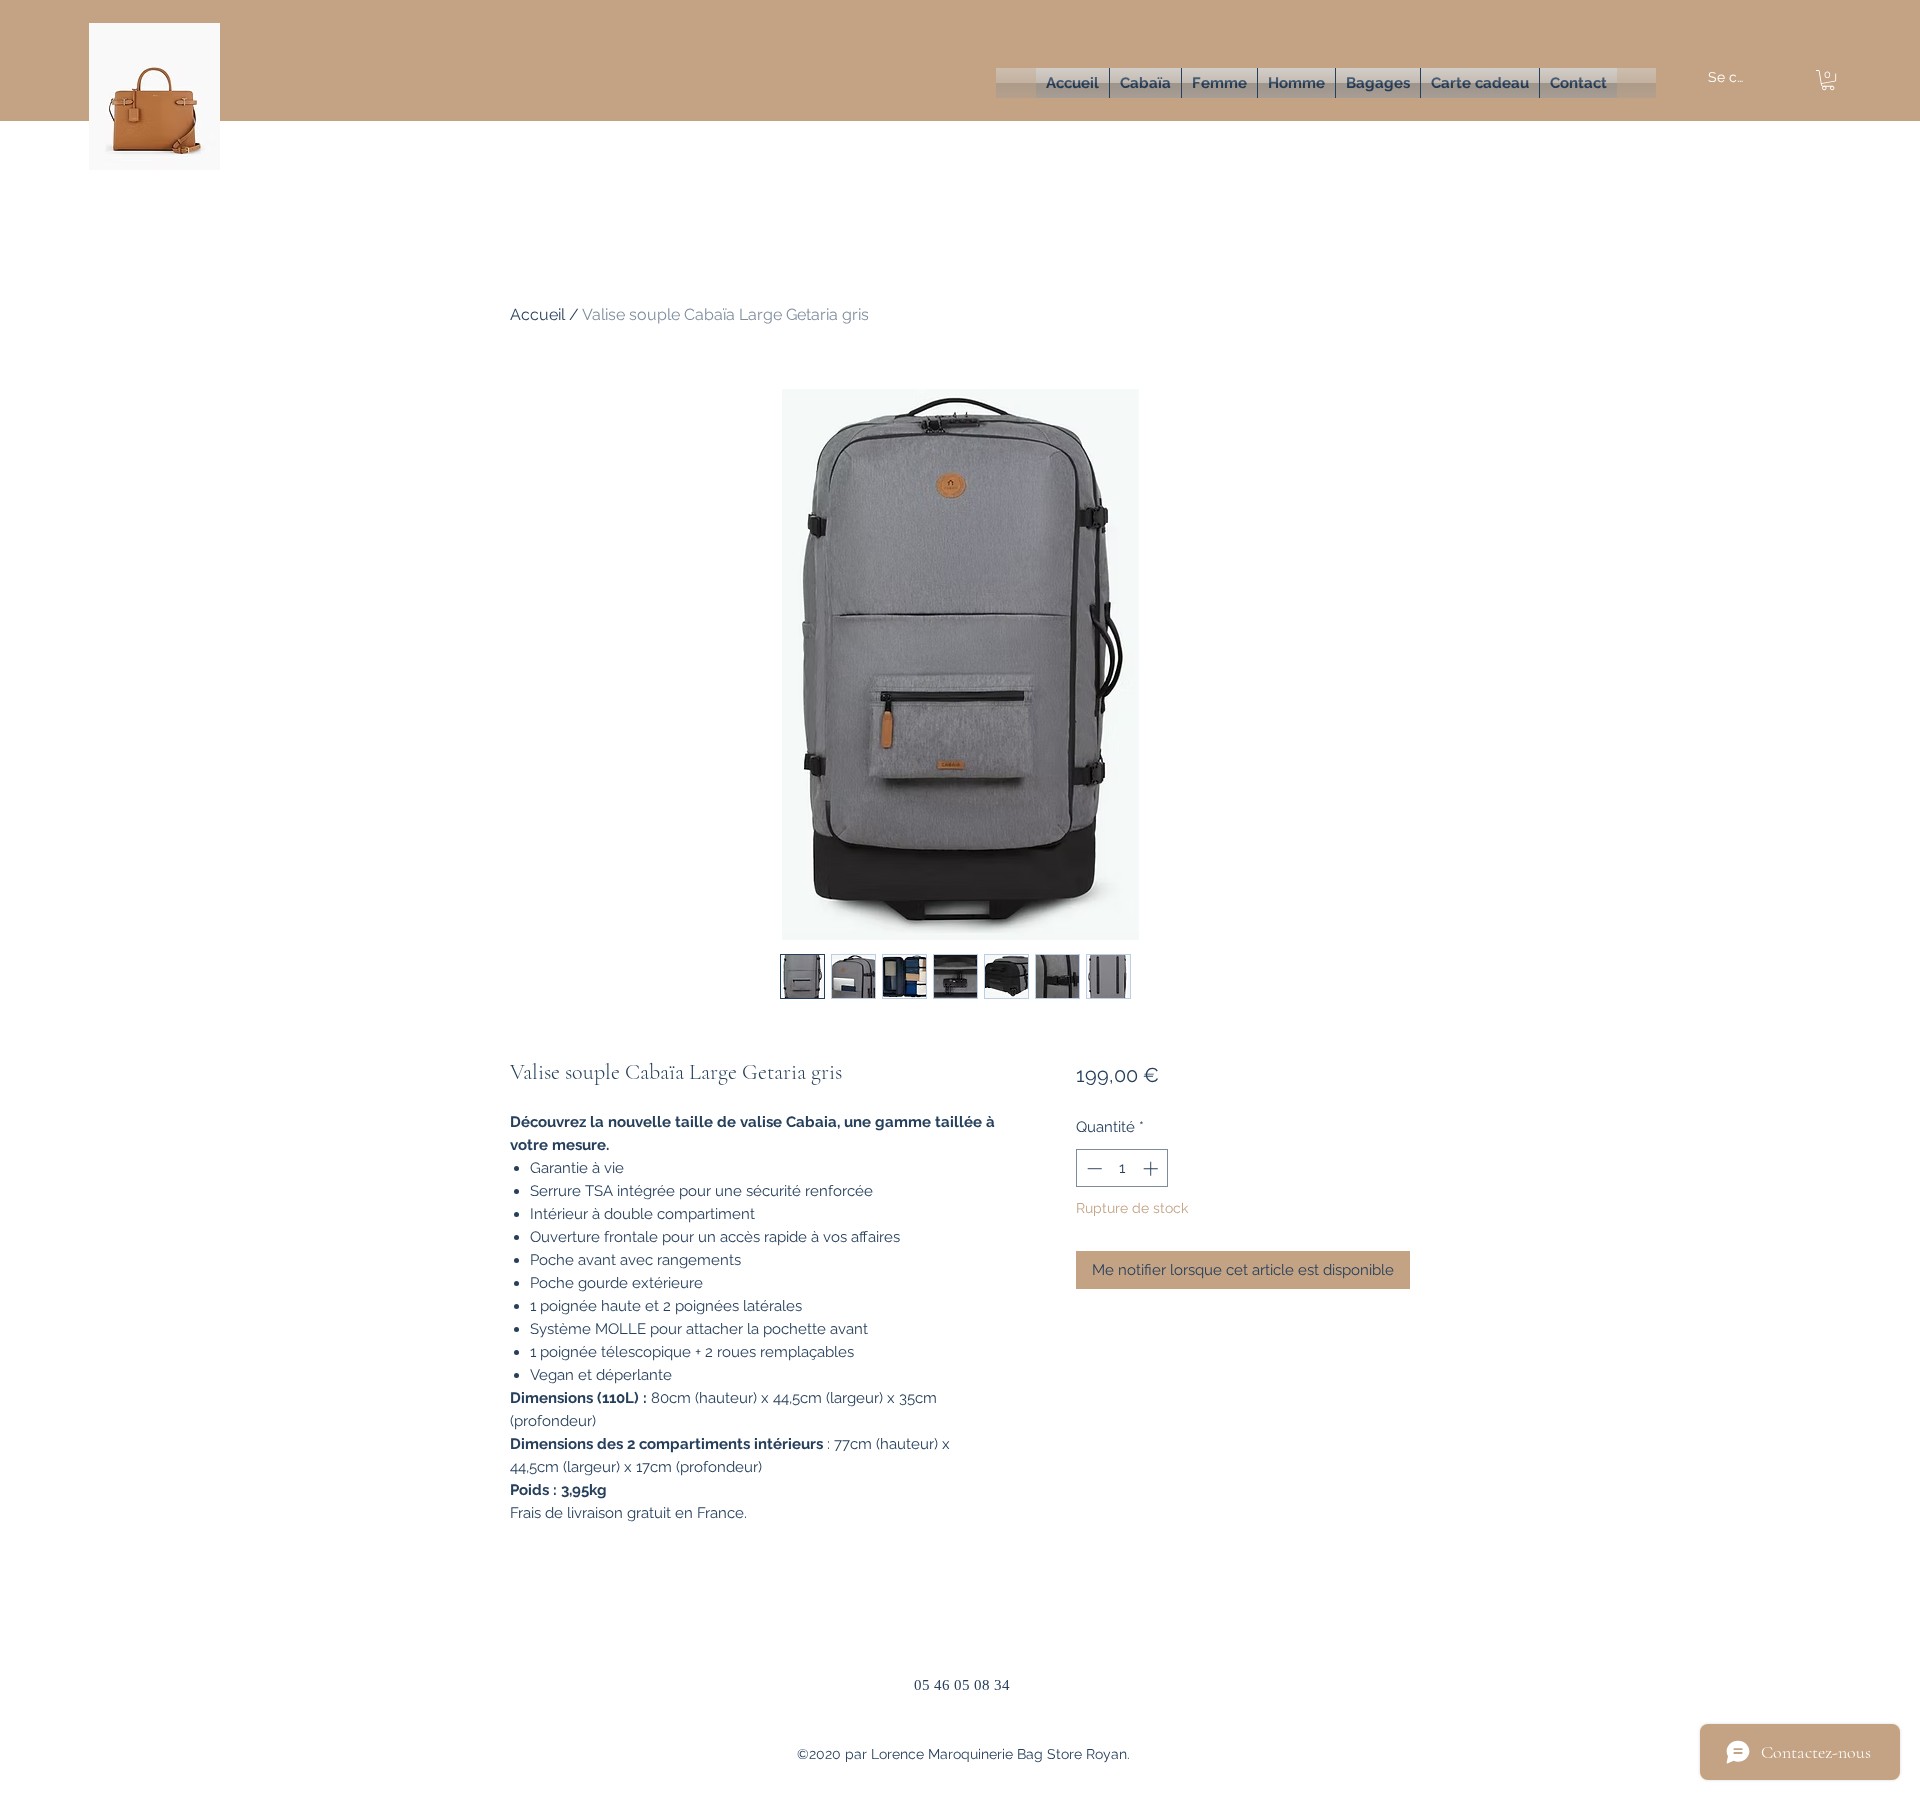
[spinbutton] (1122, 1168)
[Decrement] (1092, 1168)
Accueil (537, 314)
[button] (1219, 83)
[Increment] (1152, 1168)
